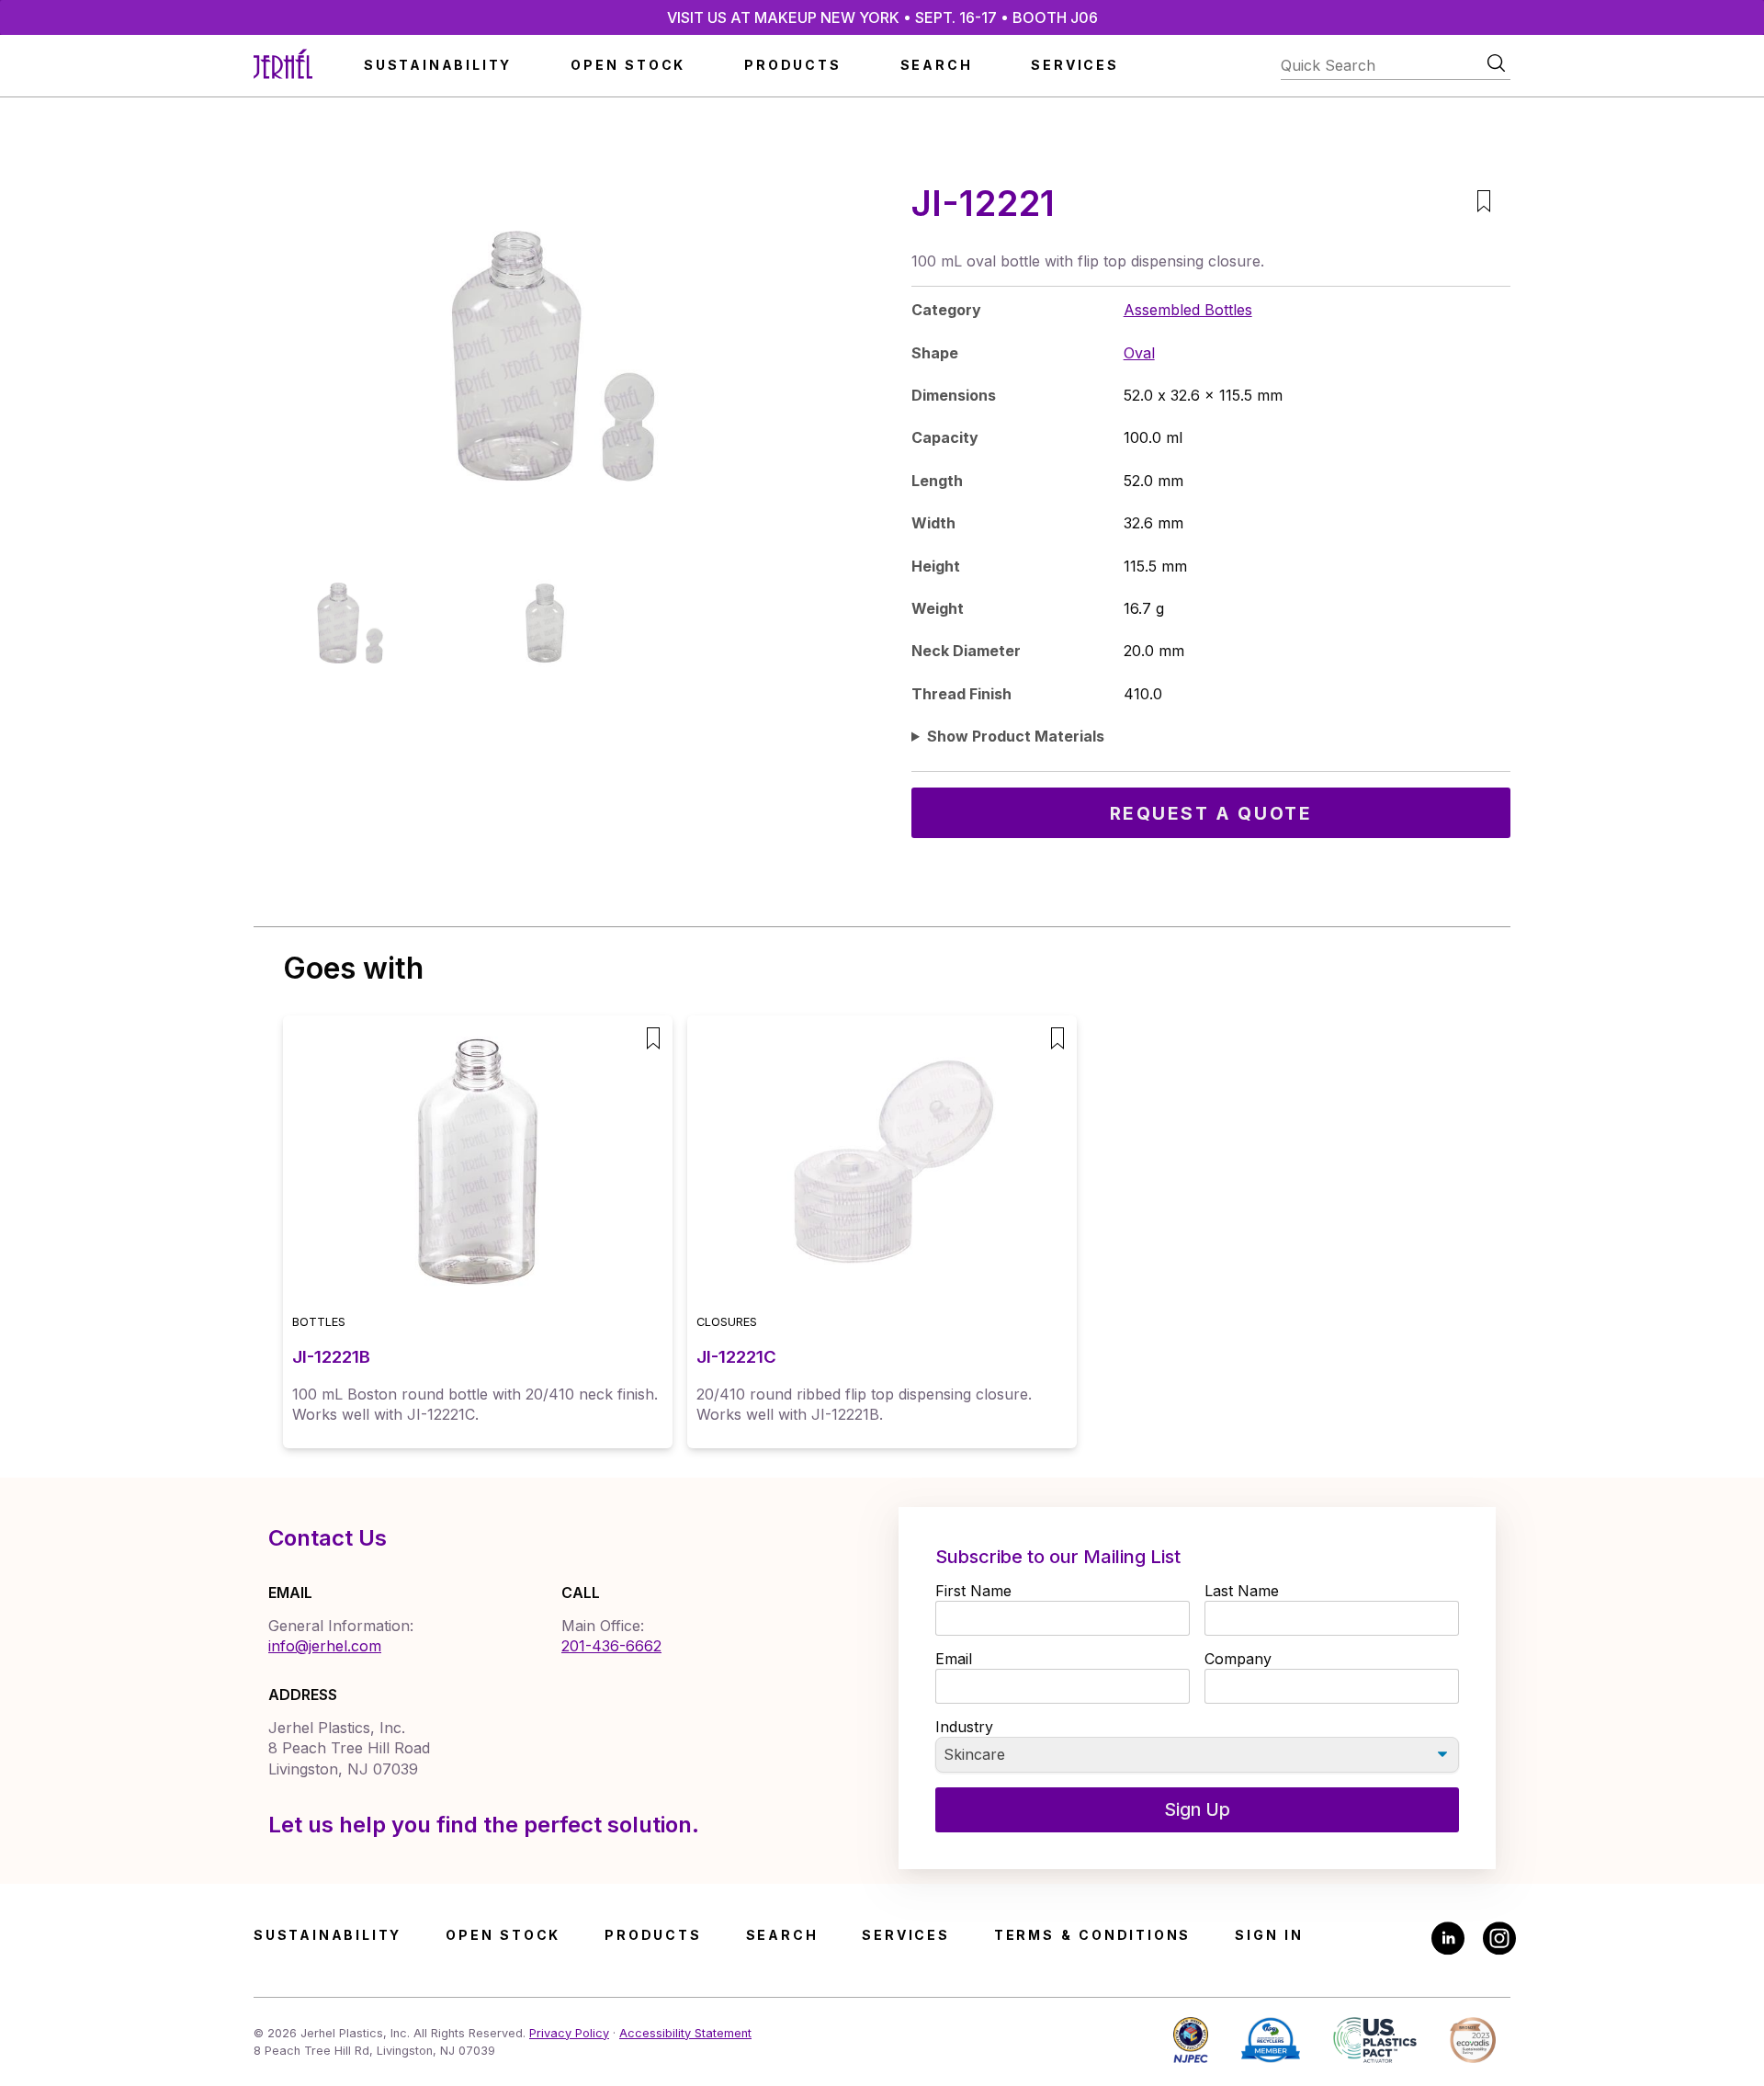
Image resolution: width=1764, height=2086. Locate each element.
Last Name (1242, 1591)
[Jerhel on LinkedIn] (1448, 1940)
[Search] (1496, 63)
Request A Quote (1211, 813)
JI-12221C (736, 1357)
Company (1238, 1659)
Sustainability (438, 65)
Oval (1139, 353)
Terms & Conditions (1092, 1935)
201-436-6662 (611, 1646)
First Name (973, 1591)
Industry (964, 1727)
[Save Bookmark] (1483, 204)
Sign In (1269, 1935)
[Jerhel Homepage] (283, 66)
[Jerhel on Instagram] (1499, 1940)
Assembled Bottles (1188, 310)
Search (937, 65)
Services (1074, 65)
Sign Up (1197, 1809)
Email (954, 1659)
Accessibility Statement (685, 2033)
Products (792, 65)
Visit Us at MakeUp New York (882, 17)
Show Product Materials (1016, 736)
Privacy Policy (569, 2033)
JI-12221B (331, 1357)
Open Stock (628, 65)
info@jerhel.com (325, 1646)
